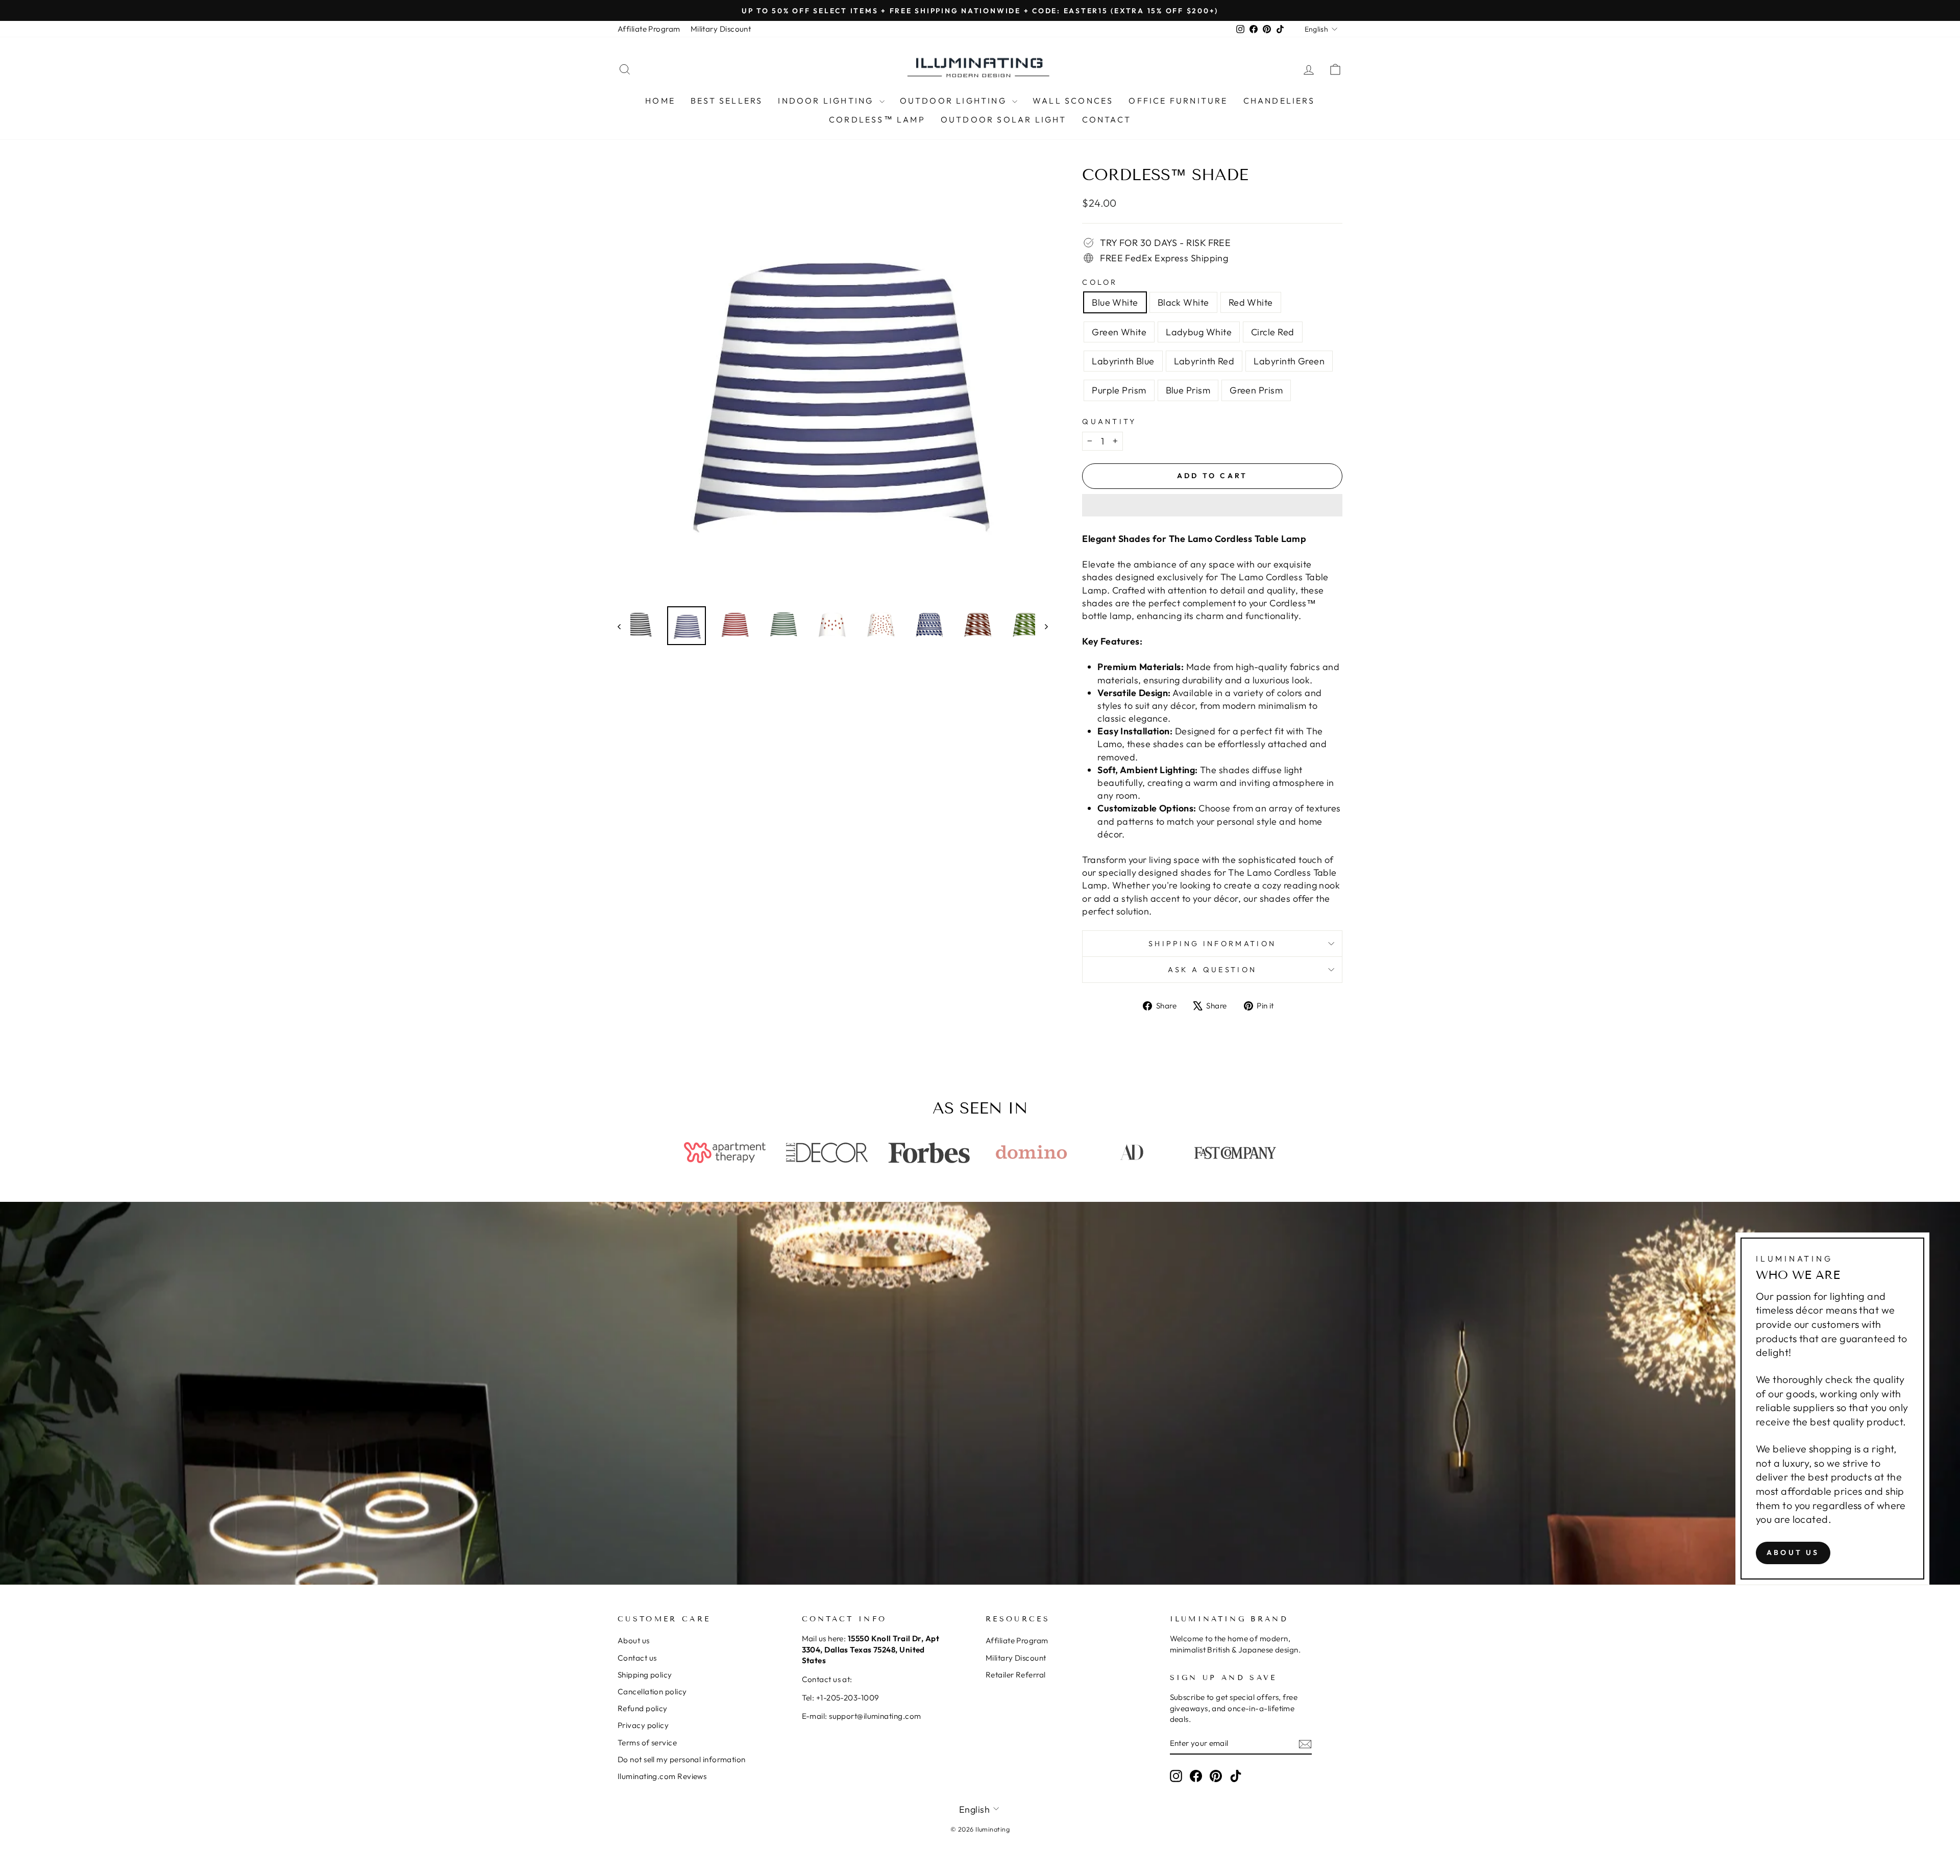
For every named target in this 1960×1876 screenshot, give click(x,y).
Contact (1107, 119)
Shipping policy (645, 1675)
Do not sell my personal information (682, 1759)
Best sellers (727, 101)
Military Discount (721, 29)
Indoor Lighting (827, 101)
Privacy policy (643, 1725)
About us (1793, 1552)
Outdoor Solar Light (1004, 119)
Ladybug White (1199, 332)
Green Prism (1256, 390)
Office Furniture (1178, 101)
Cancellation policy (652, 1692)
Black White (1183, 302)
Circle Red (1273, 332)
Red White (1251, 302)
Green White (1119, 332)
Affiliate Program (649, 29)
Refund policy (643, 1708)
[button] (1212, 505)
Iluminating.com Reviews (662, 1776)
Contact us (637, 1658)
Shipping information (1212, 944)
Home (660, 101)
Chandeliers (1279, 101)
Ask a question (1212, 970)
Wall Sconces (1073, 101)
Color (1100, 282)
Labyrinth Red (1204, 361)
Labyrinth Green (1289, 361)
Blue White (1115, 302)
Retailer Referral (1016, 1675)
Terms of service (647, 1743)
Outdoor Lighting (955, 101)
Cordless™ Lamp (877, 119)
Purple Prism (1119, 390)
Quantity (1109, 422)
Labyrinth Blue (1123, 361)
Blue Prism (1188, 390)
